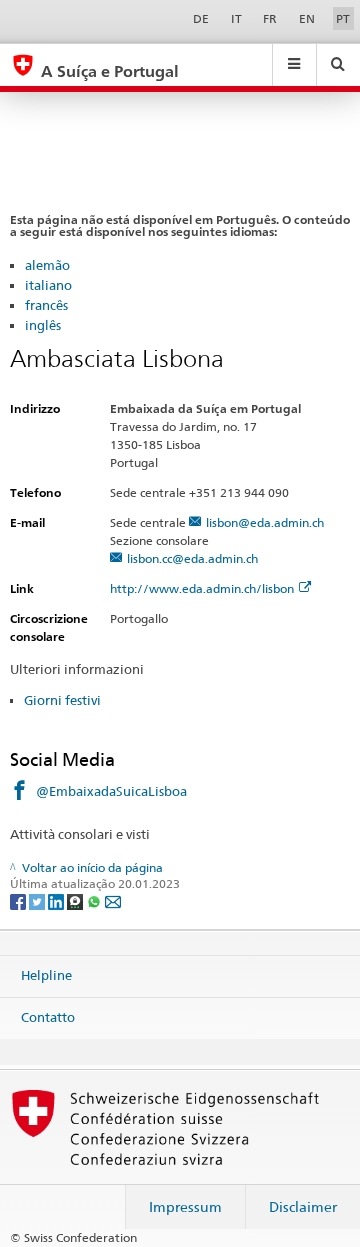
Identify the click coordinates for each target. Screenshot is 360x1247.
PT (343, 18)
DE (201, 18)
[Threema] (76, 900)
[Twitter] (38, 900)
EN (307, 18)
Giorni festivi (62, 700)
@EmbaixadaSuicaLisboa (111, 791)
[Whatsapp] (95, 900)
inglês (43, 325)
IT (236, 18)
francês (46, 305)
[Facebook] (19, 900)
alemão (47, 265)
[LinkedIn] (57, 900)
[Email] (113, 900)
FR (270, 18)
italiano (48, 285)
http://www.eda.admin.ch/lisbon (202, 588)
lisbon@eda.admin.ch (265, 522)
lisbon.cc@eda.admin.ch (192, 558)
